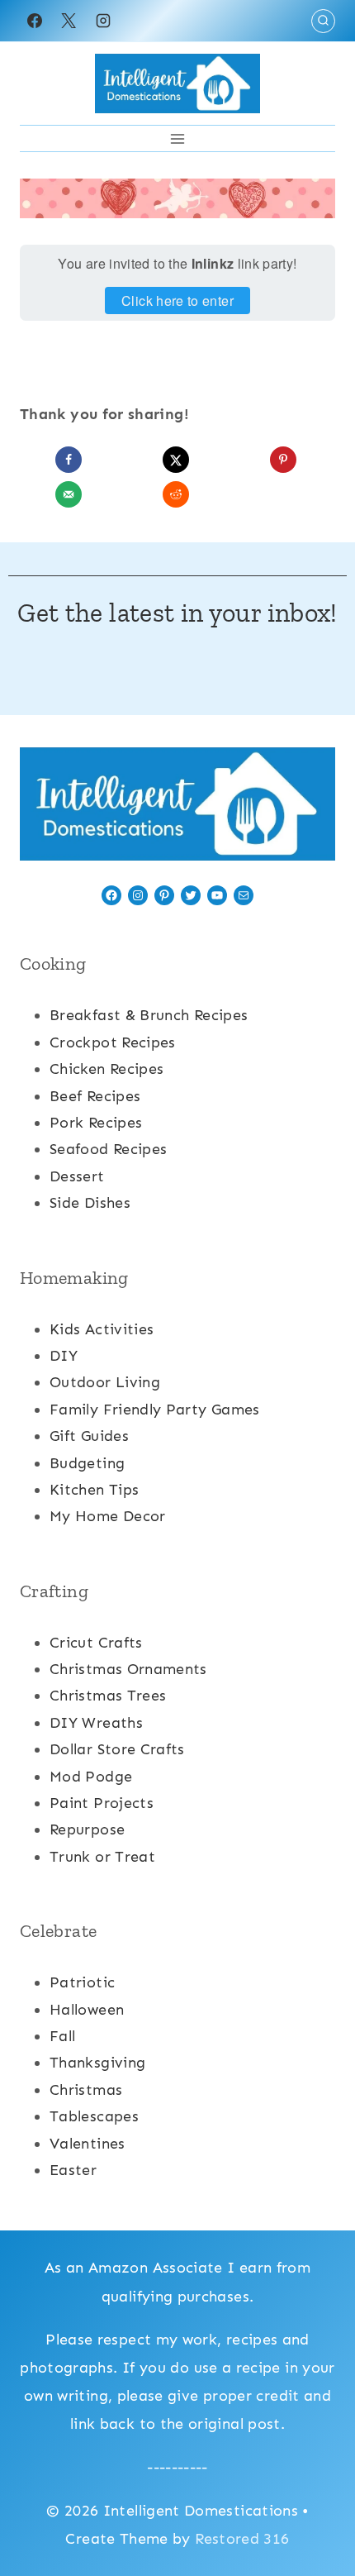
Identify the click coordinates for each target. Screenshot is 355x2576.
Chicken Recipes (106, 1069)
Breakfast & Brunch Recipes (149, 1015)
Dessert (77, 1176)
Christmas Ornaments (128, 1669)
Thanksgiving (97, 2063)
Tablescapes (94, 2116)
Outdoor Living (105, 1382)
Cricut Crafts (96, 1643)
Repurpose (87, 1829)
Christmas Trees (108, 1696)
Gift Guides (89, 1436)
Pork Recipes (96, 1123)
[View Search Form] (323, 21)
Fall (62, 2036)
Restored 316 (242, 2539)
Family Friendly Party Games (155, 1410)
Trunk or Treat (102, 1857)
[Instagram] (103, 21)
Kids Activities (102, 1329)
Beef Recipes (95, 1096)
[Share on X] (177, 460)
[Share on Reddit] (177, 494)
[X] (69, 21)
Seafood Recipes (108, 1149)
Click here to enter (177, 301)
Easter (73, 2170)
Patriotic (82, 1982)
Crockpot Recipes (113, 1042)
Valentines (88, 2144)
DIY (64, 1356)
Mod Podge (91, 1777)
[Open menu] (178, 138)
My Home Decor (108, 1516)
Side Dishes (90, 1203)
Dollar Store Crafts (117, 1749)
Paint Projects (102, 1803)
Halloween (87, 2010)
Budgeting (87, 1463)
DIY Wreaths (96, 1723)
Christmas (86, 2090)
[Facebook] (35, 21)
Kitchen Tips (94, 1490)
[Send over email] (70, 494)
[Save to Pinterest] (285, 460)
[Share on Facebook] (70, 460)
